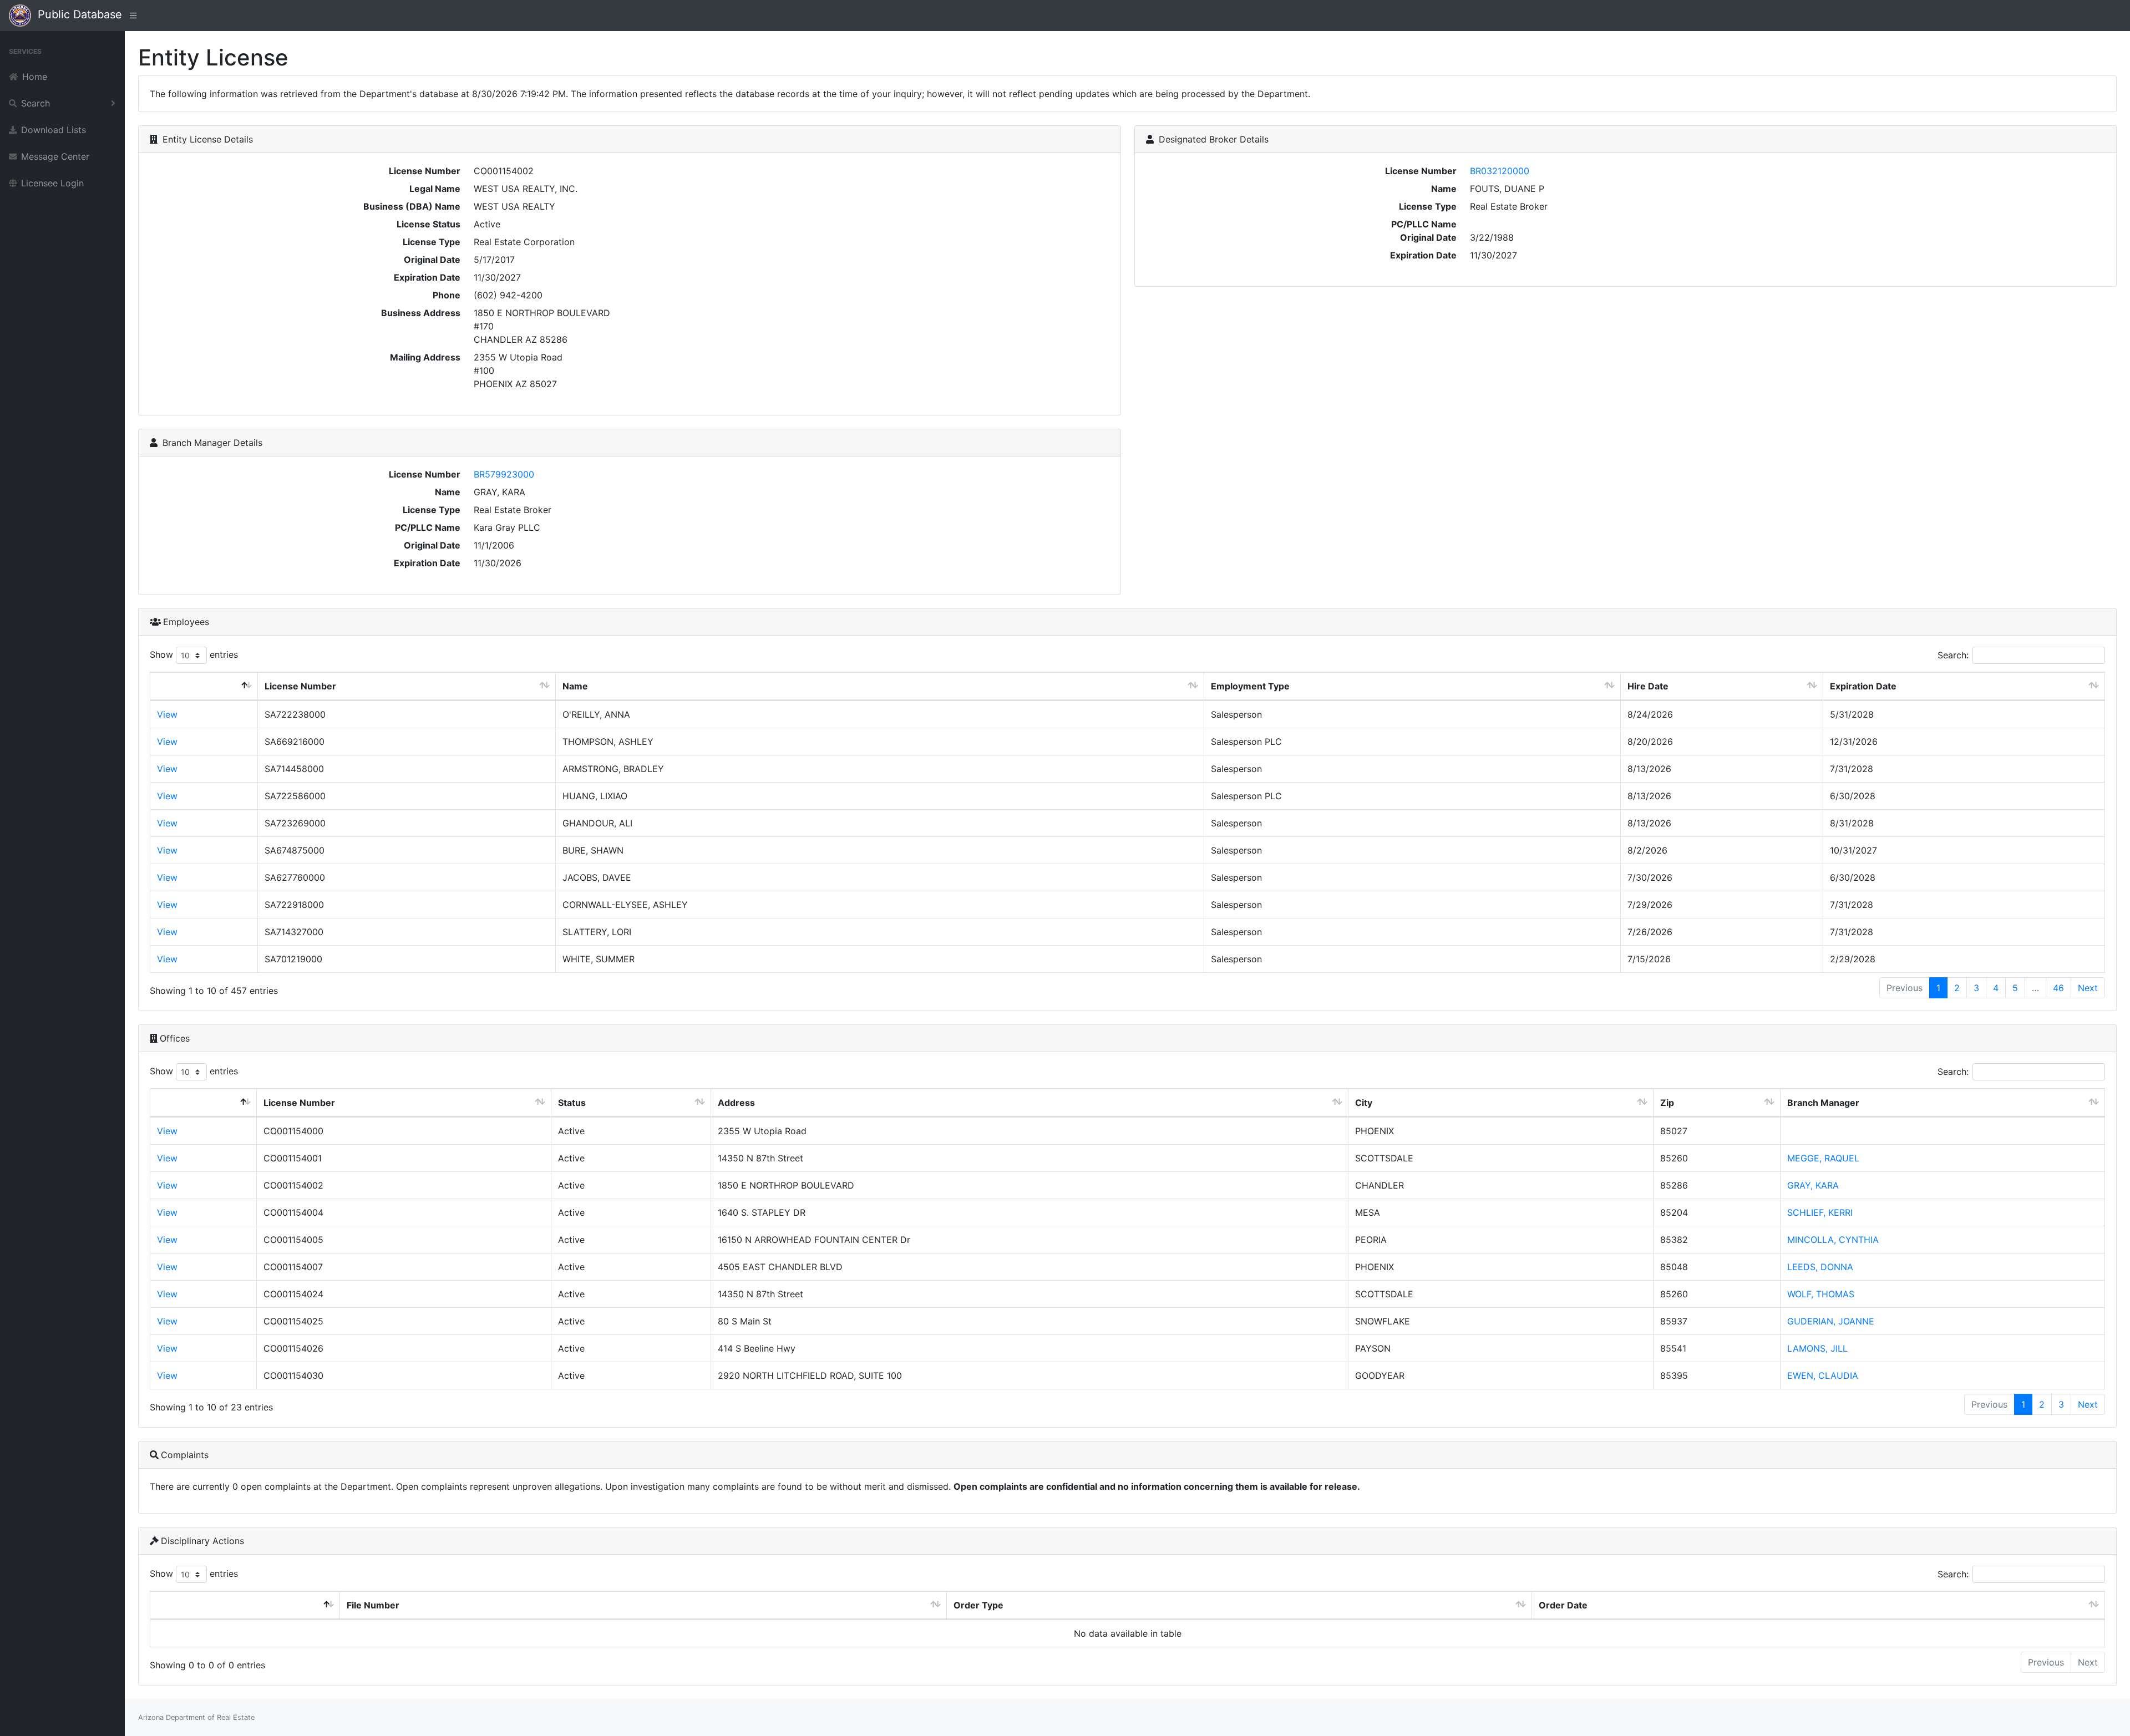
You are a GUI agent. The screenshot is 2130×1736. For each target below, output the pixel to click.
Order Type (978, 1605)
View (167, 714)
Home (35, 77)
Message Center (55, 156)
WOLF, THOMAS (1821, 1294)
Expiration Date (1863, 686)
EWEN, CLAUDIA (1823, 1375)
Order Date (1563, 1605)
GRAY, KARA (1813, 1185)
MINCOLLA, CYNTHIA (1833, 1240)
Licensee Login (52, 183)
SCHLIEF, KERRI (1820, 1212)
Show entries (194, 654)
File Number (373, 1605)
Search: (1953, 655)
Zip (1667, 1103)
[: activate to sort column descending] (204, 686)
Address (736, 1103)
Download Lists (54, 130)
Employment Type (1250, 686)
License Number (300, 686)
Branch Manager (1823, 1103)
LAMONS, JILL (1817, 1348)
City (1364, 1103)
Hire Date (1648, 686)
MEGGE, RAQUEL (1823, 1158)
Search (35, 103)
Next (2088, 988)
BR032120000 (1500, 171)
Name (575, 686)
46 (2058, 988)
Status (572, 1103)
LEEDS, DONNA (1820, 1267)
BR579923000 (504, 474)
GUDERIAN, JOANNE (1831, 1321)
